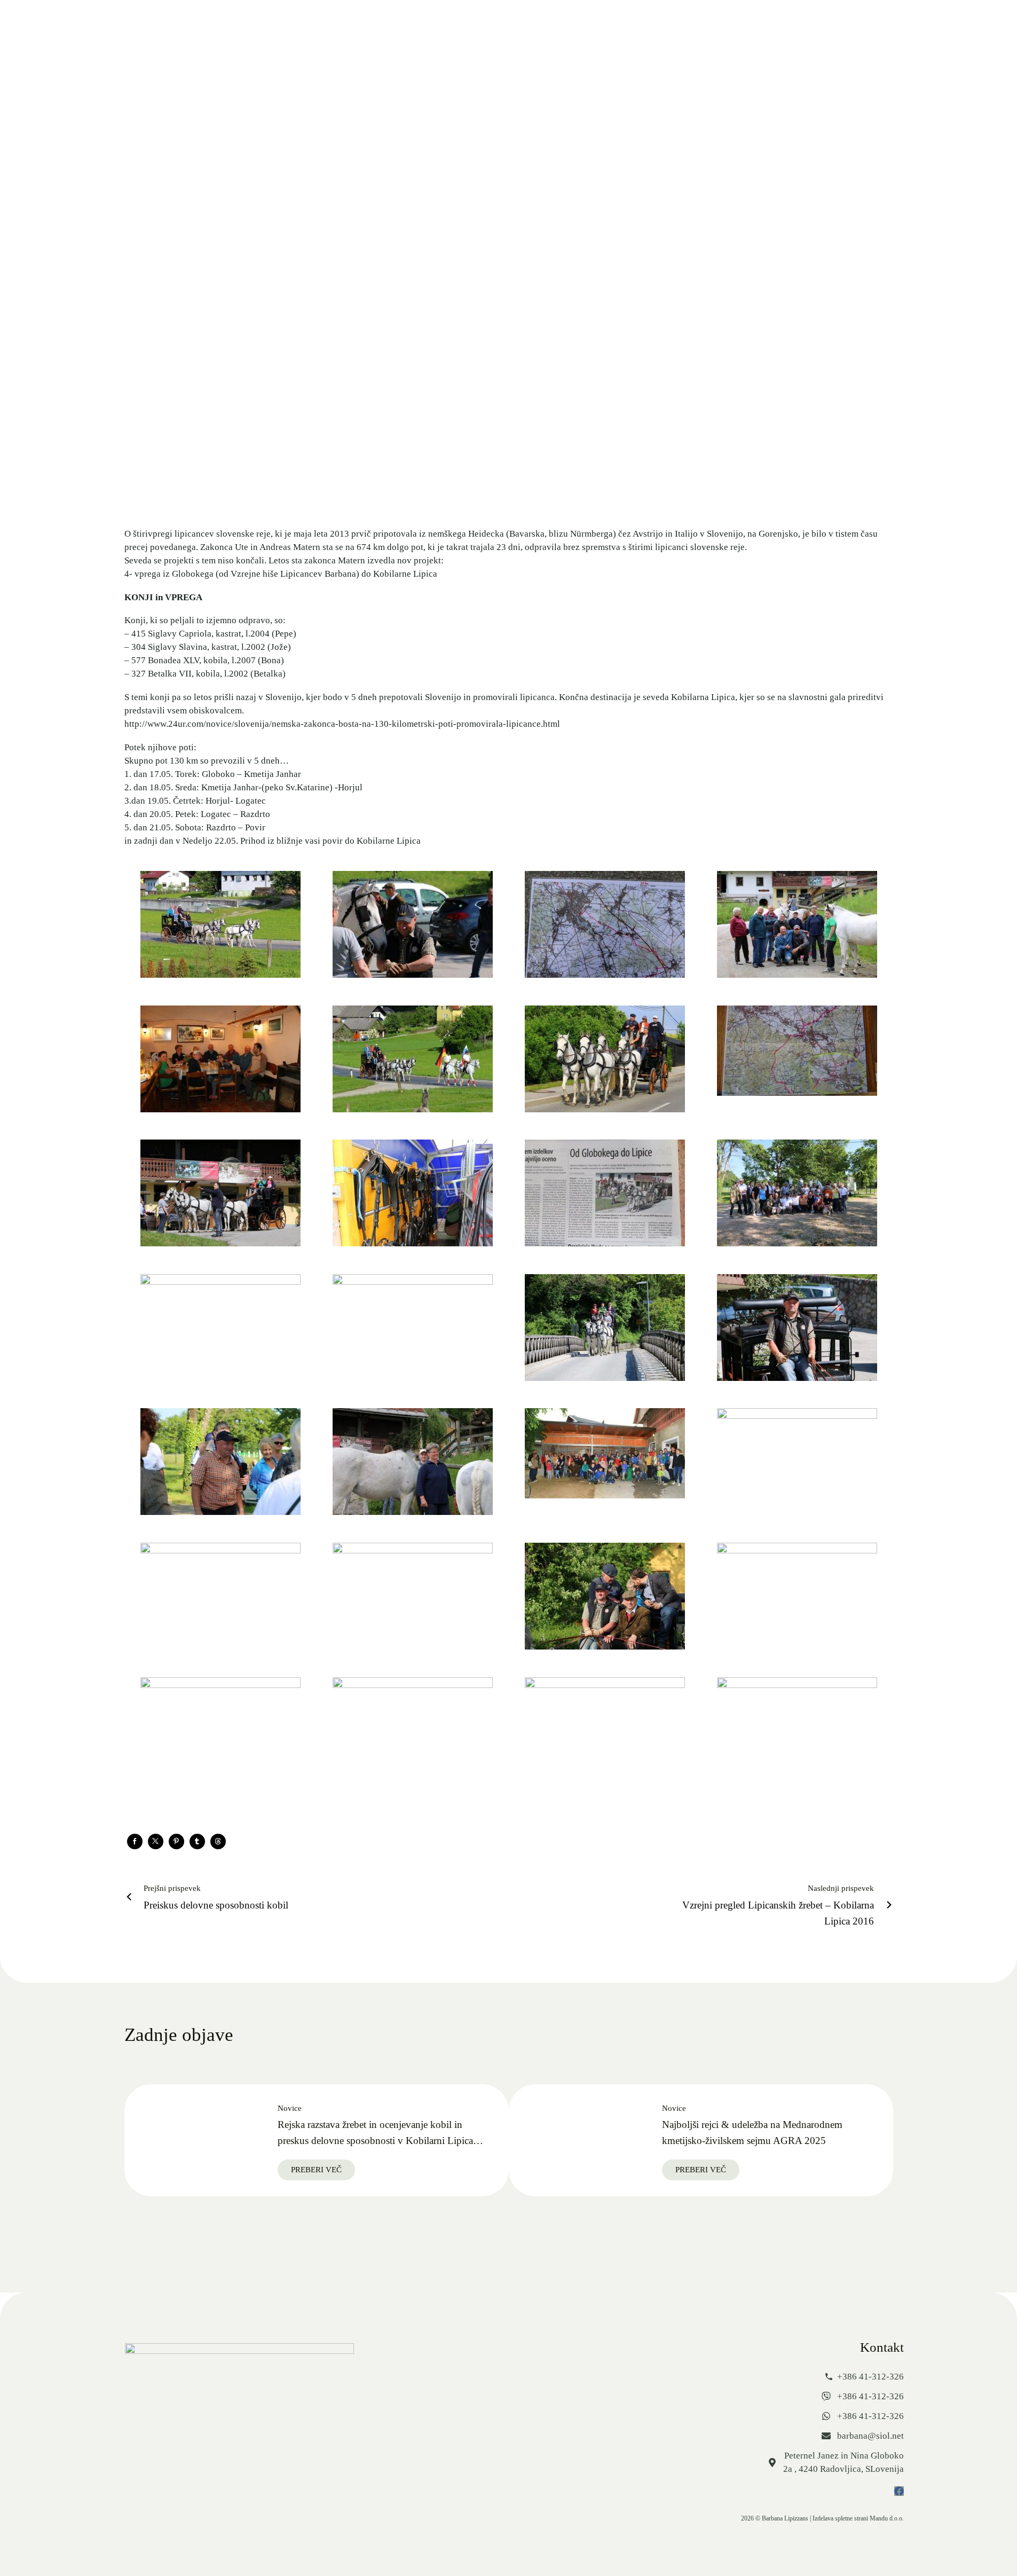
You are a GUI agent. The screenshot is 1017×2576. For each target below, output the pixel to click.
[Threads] (218, 1841)
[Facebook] (135, 1841)
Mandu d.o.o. (887, 2518)
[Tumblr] (197, 1841)
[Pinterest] (176, 1841)
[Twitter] (156, 1841)
